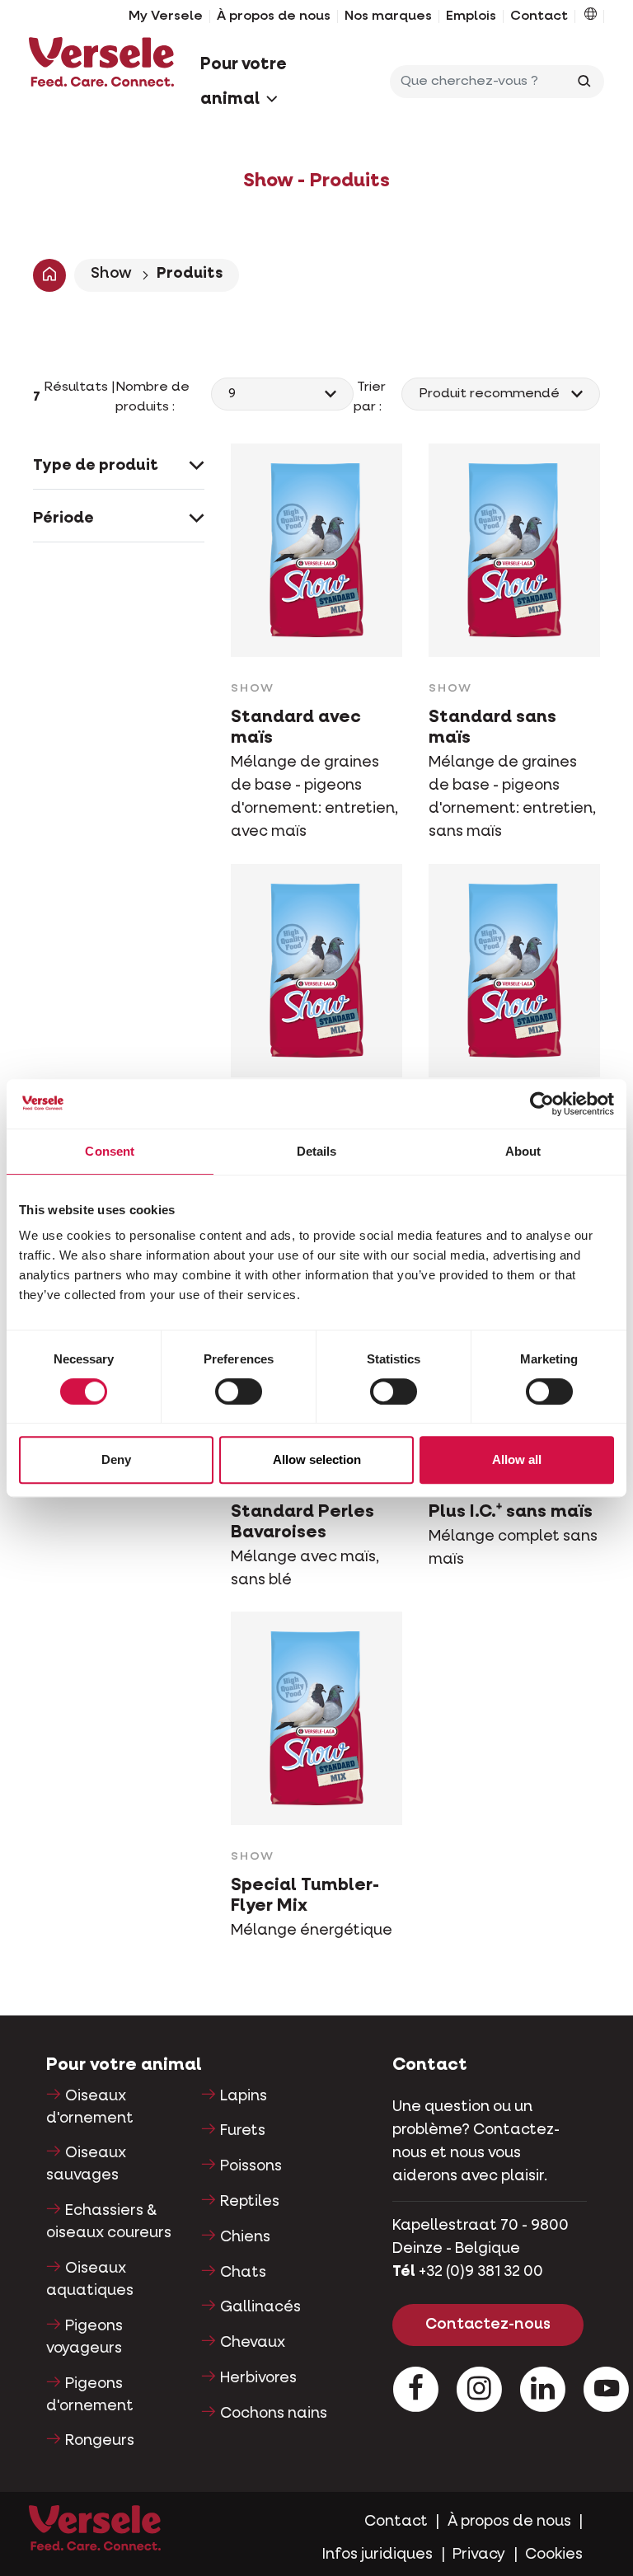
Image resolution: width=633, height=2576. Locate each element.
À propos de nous (274, 16)
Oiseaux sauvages (86, 2164)
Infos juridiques (377, 2555)
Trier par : (371, 397)
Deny (116, 1459)
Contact (539, 16)
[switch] (239, 1391)
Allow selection (317, 1459)
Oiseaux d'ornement (90, 2107)
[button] (591, 16)
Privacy (479, 2555)
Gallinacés (260, 2307)
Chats (243, 2273)
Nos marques (388, 16)
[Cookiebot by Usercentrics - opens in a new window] (542, 1104)
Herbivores (258, 2378)
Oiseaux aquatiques (90, 2280)
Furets (243, 2131)
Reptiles (250, 2202)
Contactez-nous (488, 2325)
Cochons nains (274, 2414)
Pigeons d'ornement (90, 2395)
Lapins (244, 2096)
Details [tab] (317, 1151)
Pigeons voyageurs (84, 2337)
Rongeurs (100, 2441)
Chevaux (253, 2343)
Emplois (471, 16)
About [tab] (523, 1151)
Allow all (517, 1459)
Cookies (554, 2555)
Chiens (245, 2237)
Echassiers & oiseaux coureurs (109, 2222)
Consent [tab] (110, 1151)
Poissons (251, 2166)
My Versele (166, 16)
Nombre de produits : (152, 397)
